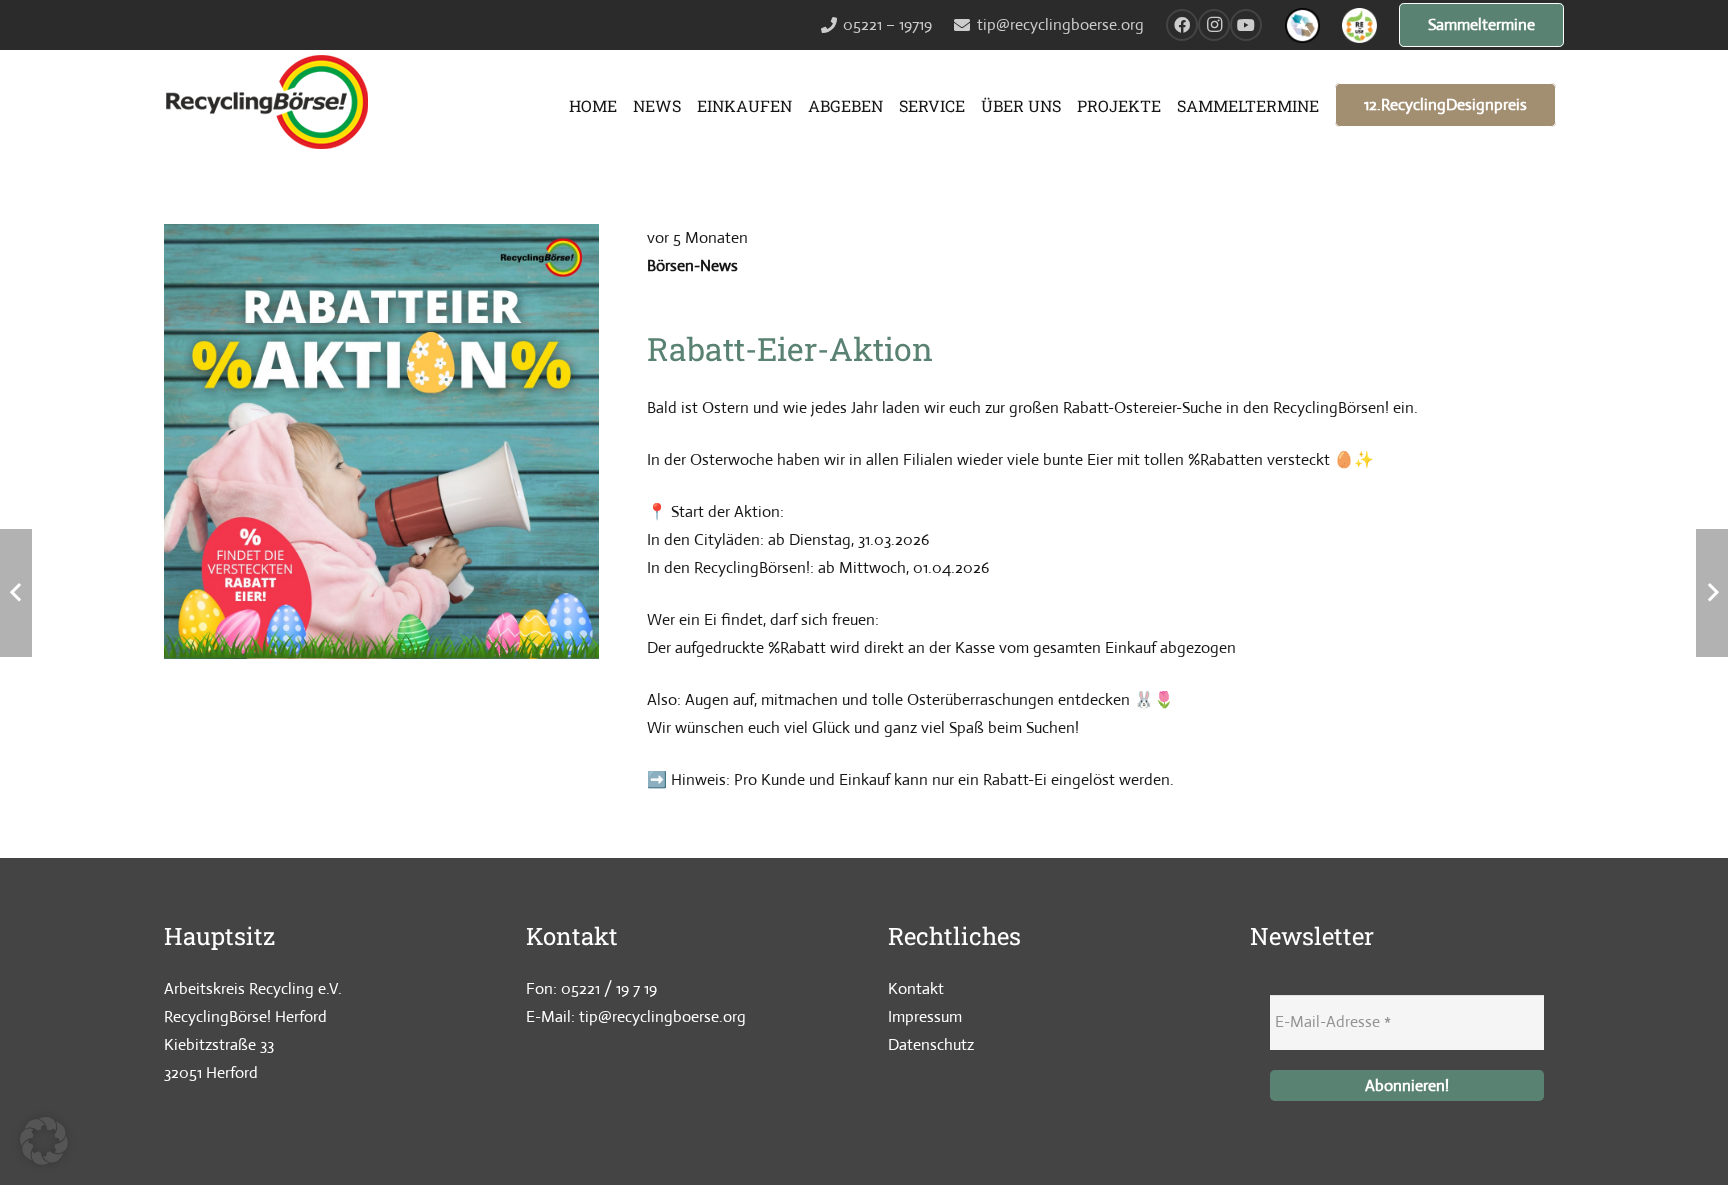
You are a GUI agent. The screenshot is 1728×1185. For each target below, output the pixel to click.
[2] (1302, 25)
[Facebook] (1182, 25)
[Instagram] (1214, 25)
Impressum (925, 1016)
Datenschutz (931, 1044)
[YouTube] (1246, 25)
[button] (44, 1141)
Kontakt (916, 988)
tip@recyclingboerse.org (662, 1016)
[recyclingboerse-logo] (272, 105)
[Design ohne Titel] (1359, 25)
